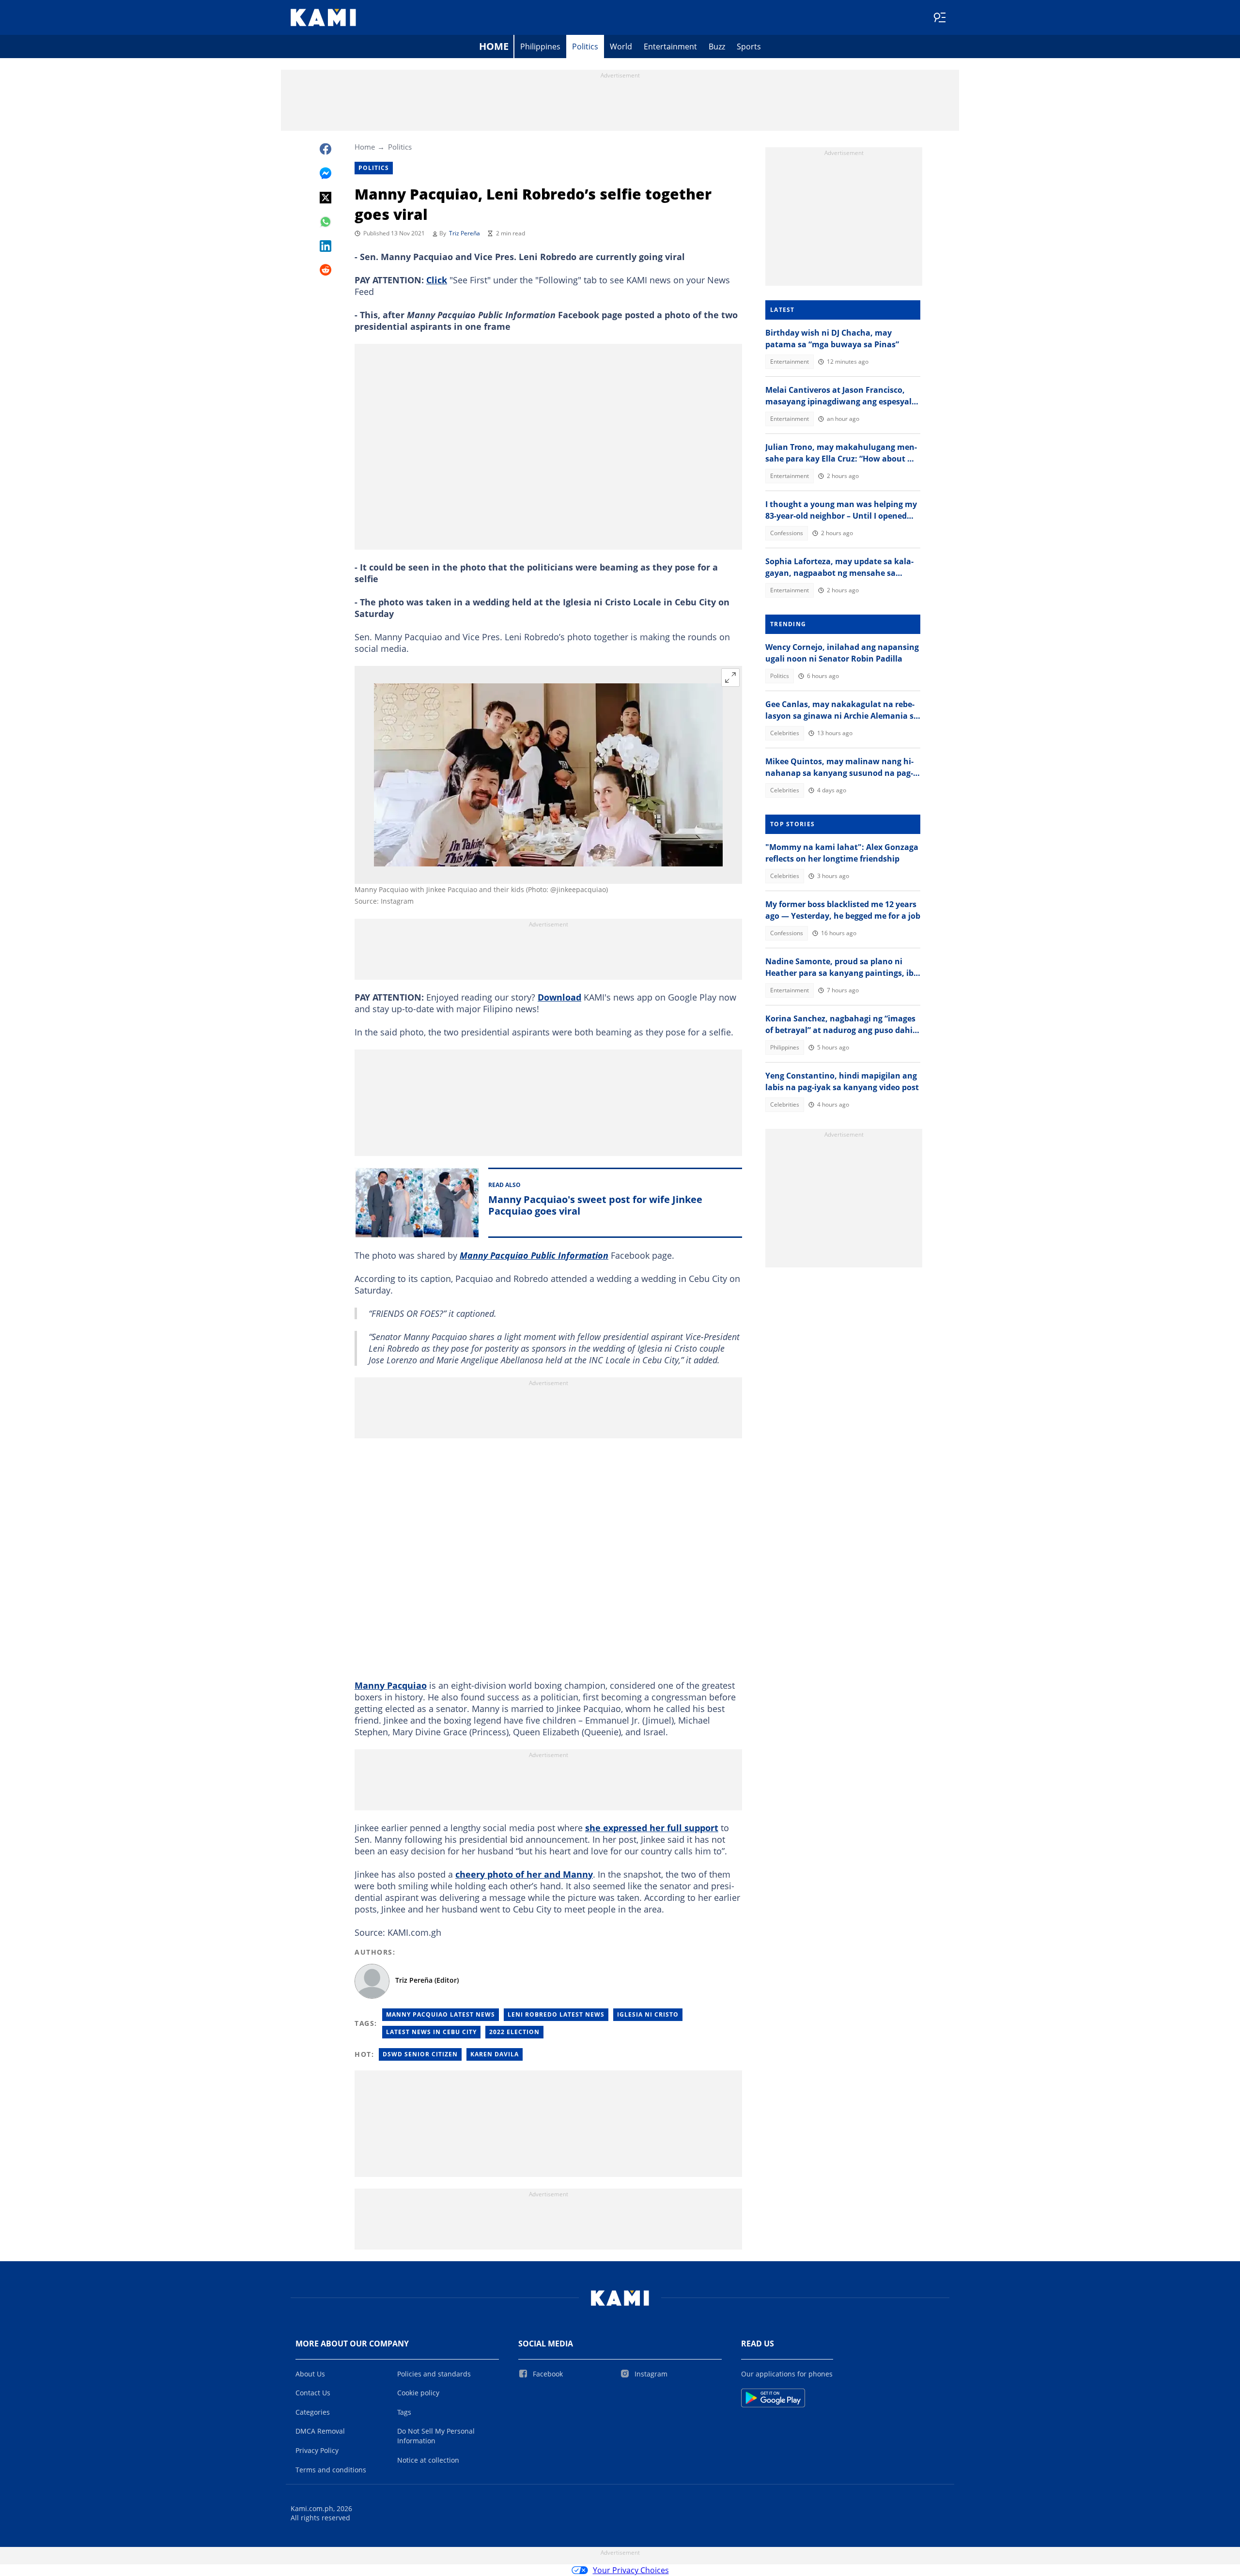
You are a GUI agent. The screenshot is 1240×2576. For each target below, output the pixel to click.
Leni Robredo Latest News (556, 2014)
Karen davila (495, 2054)
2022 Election (514, 2032)
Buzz (717, 46)
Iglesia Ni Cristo (648, 2014)
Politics (585, 46)
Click (437, 280)
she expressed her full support (652, 1828)
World (621, 46)
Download (559, 997)
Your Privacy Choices (631, 2570)
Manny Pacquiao (391, 1685)
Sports (749, 46)
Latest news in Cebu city (431, 2032)
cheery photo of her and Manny (524, 1874)
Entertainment (670, 46)
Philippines (540, 46)
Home (494, 46)
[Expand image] (730, 678)
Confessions (787, 533)
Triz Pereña (465, 233)
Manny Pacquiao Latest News (441, 2014)
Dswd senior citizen (420, 2054)
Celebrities (785, 733)
